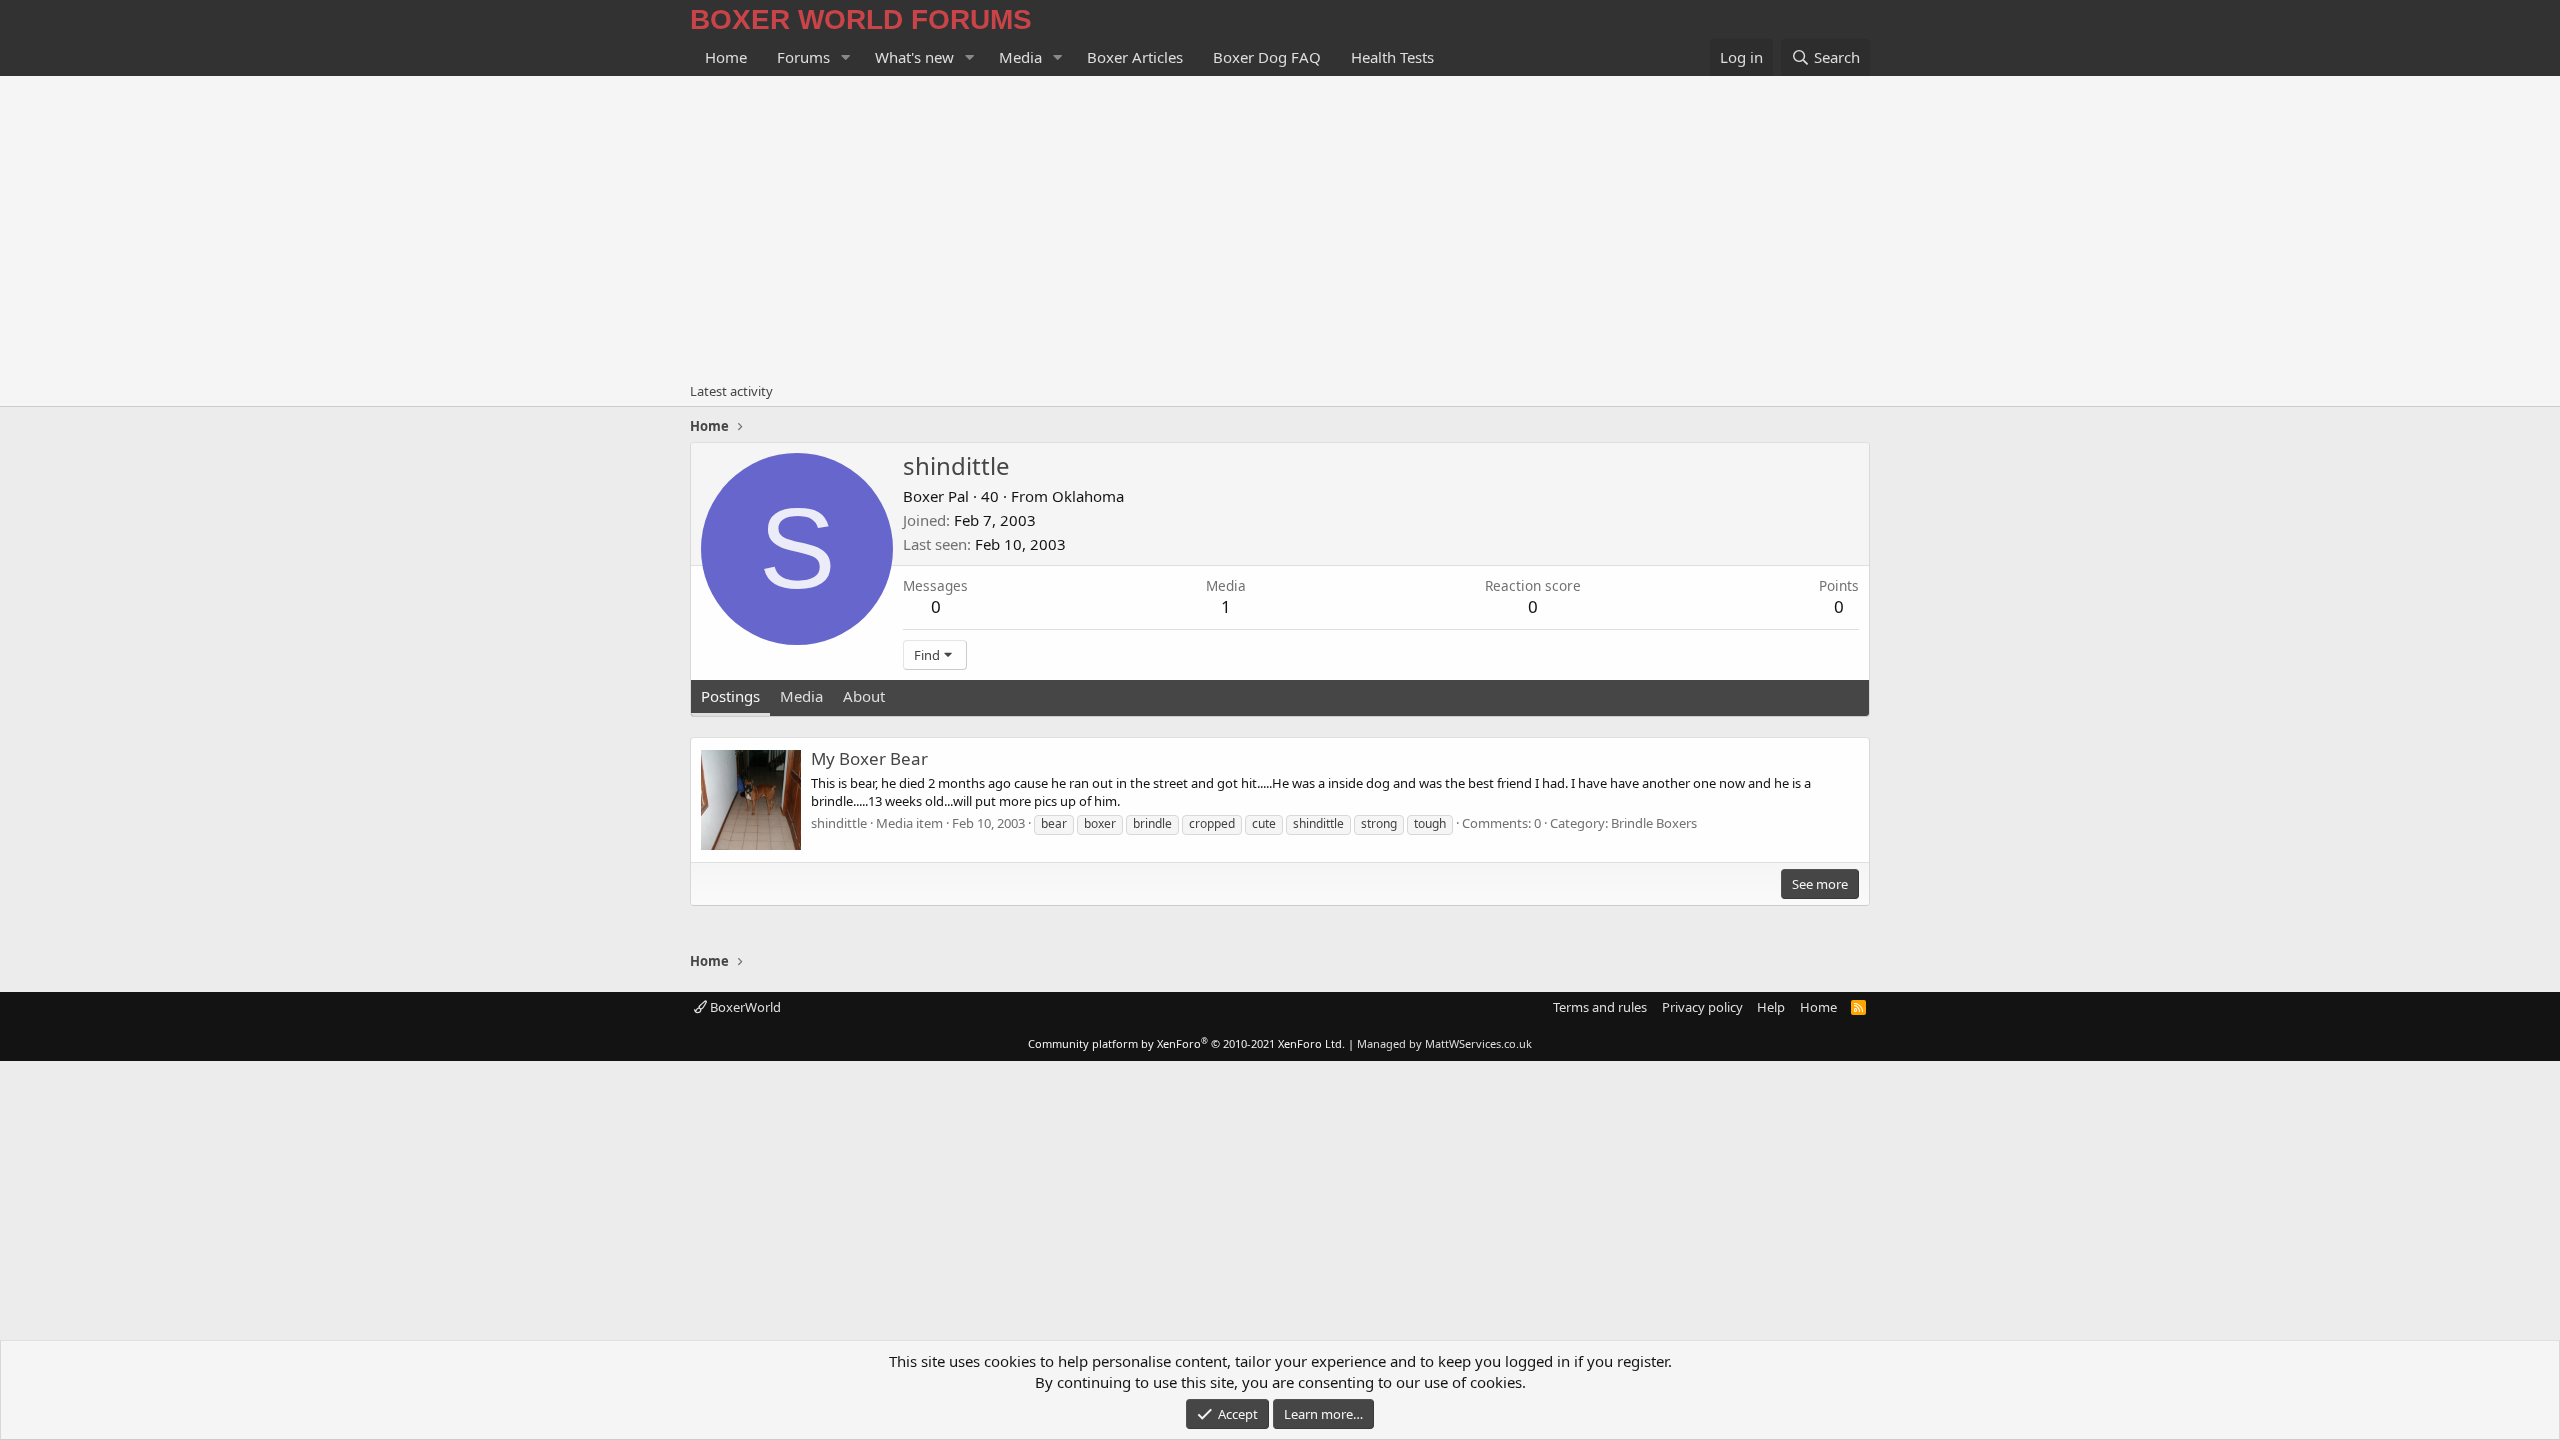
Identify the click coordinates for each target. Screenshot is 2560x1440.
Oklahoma (1088, 496)
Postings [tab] (730, 696)
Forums (803, 57)
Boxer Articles (1135, 57)
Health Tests (1392, 57)
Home (726, 57)
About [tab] (864, 696)
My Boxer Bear (869, 758)
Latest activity (731, 391)
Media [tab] (801, 696)
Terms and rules (1600, 1007)
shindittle (839, 823)
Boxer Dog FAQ (1267, 57)
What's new (914, 57)
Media (1020, 57)
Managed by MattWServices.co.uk (1444, 1043)
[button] (846, 57)
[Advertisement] (1280, 226)
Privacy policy (1702, 1007)
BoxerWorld (744, 1007)
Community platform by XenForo (1186, 1043)
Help (1771, 1007)
